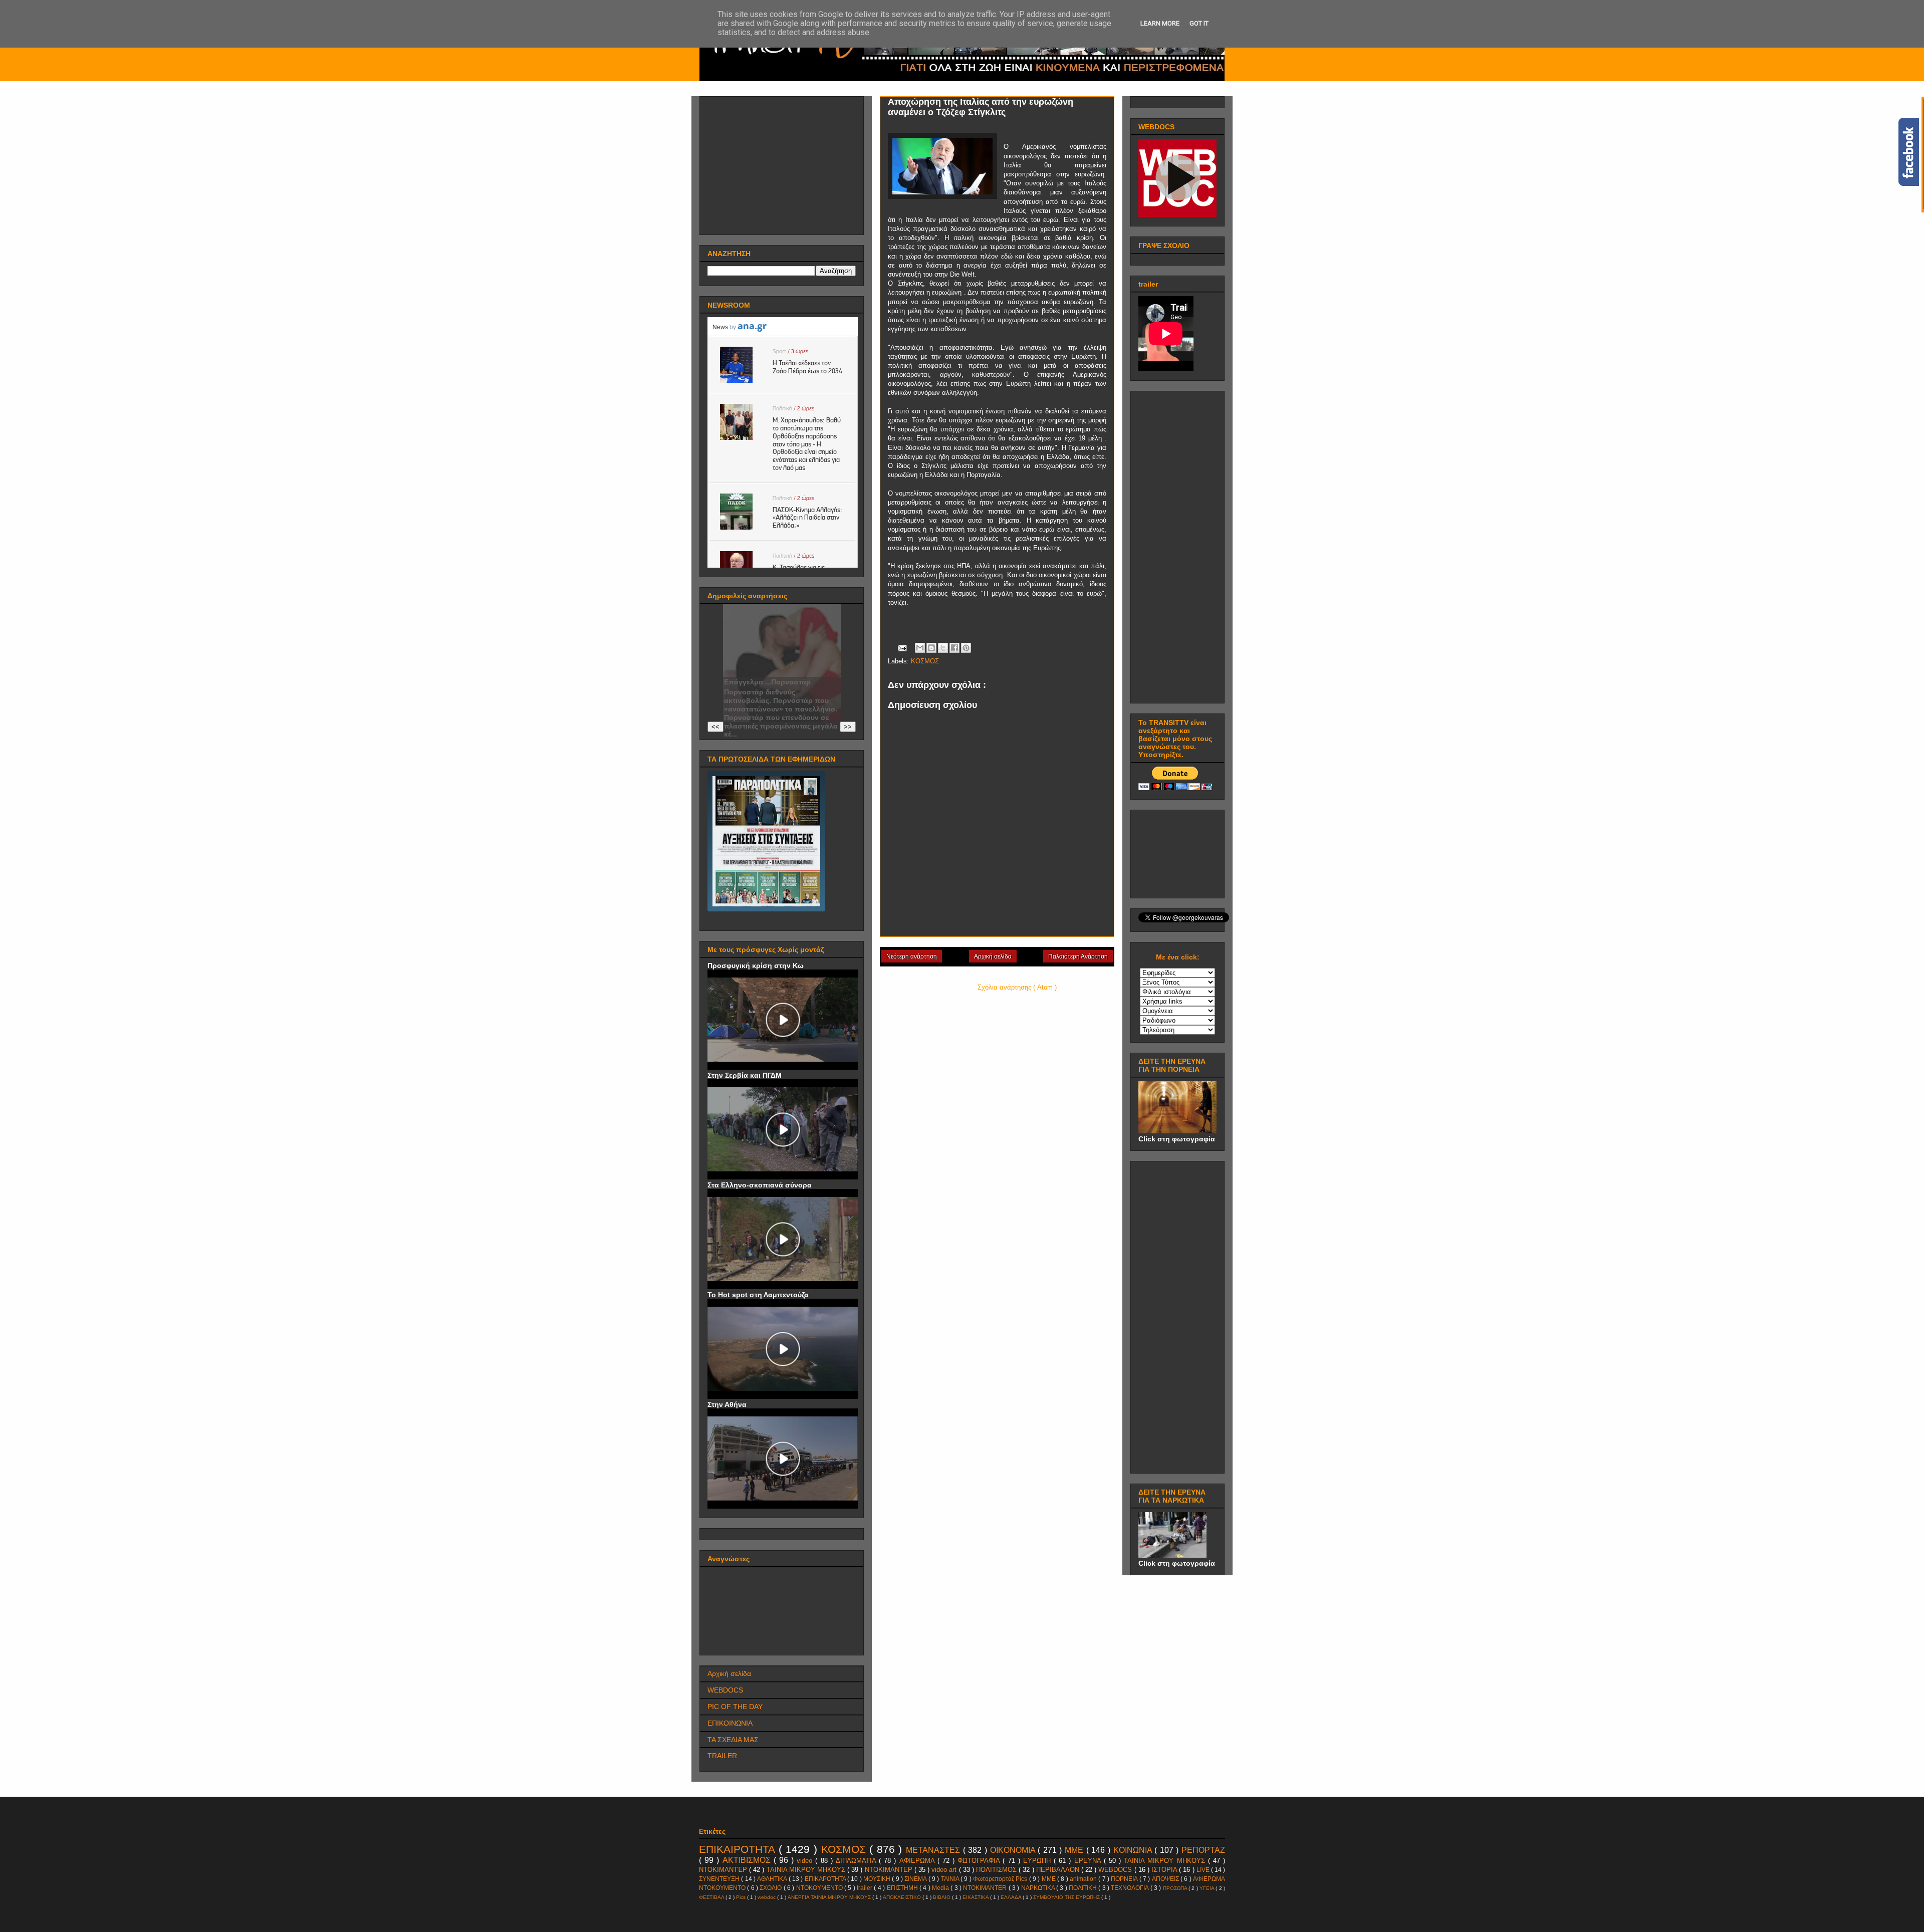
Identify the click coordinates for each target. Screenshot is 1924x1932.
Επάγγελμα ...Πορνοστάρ (767, 682)
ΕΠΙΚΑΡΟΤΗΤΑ (826, 1879)
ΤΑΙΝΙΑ (951, 1879)
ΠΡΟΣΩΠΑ (1176, 1888)
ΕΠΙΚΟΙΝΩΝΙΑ (730, 1723)
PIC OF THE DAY (735, 1707)
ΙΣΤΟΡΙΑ (1165, 1870)
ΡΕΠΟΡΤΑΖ (1203, 1850)
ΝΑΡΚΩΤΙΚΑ (1039, 1888)
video (806, 1861)
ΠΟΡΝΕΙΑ (1125, 1879)
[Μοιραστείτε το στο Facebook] (954, 648)
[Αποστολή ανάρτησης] (902, 648)
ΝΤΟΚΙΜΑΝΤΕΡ (890, 1870)
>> (848, 727)
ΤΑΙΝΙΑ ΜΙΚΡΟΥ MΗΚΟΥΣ (1166, 1861)
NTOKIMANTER (986, 1888)
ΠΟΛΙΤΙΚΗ (1084, 1888)
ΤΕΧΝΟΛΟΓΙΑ (1130, 1888)
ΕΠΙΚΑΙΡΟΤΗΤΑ (739, 1849)
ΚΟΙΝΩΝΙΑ (1134, 1850)
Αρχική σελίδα (993, 956)
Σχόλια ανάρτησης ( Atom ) (1017, 987)
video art (945, 1870)
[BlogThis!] (931, 648)
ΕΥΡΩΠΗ (1038, 1861)
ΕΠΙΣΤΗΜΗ (903, 1888)
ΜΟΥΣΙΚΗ (878, 1879)
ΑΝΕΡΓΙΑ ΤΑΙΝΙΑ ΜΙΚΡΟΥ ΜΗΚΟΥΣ (830, 1897)
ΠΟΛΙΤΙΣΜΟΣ (997, 1870)
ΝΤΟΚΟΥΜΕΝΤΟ (820, 1888)
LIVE (1204, 1870)
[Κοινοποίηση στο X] (943, 648)
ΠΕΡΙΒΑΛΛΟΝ (1059, 1870)
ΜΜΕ (1075, 1850)
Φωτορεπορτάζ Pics (1001, 1879)
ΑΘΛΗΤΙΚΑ (773, 1879)
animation (1084, 1879)
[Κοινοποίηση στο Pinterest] (966, 648)
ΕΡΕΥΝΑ (1089, 1861)
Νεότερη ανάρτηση (912, 956)
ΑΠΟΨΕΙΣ (1166, 1879)
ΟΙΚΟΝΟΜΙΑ (1014, 1850)
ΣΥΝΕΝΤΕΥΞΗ (720, 1879)
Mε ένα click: (1178, 957)
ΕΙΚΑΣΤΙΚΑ (976, 1897)
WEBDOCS (725, 1690)
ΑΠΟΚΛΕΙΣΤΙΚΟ (903, 1897)
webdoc (767, 1897)
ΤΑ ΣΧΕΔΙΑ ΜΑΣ (733, 1740)
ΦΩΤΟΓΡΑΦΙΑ (980, 1861)
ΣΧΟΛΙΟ (771, 1888)
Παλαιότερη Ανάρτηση (1078, 956)
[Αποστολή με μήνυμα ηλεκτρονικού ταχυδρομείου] (920, 648)
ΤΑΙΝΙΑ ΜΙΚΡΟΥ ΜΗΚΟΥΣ (807, 1870)
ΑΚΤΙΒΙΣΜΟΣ (748, 1860)
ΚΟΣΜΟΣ (925, 661)
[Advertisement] (783, 163)
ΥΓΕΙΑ (1208, 1888)
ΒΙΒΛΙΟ (942, 1897)
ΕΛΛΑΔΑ (1012, 1897)
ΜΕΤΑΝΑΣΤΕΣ (934, 1850)
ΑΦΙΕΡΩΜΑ (918, 1861)
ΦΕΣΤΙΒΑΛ (712, 1897)
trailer (865, 1888)
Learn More (1160, 23)
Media (941, 1888)
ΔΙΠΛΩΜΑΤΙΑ (857, 1861)
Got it (1199, 23)
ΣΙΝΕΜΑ (916, 1879)
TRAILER (722, 1756)
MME (1049, 1879)
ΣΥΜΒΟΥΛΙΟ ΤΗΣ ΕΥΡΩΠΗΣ (1067, 1897)
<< (715, 727)
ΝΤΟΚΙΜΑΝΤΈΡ (724, 1870)
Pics (742, 1897)
